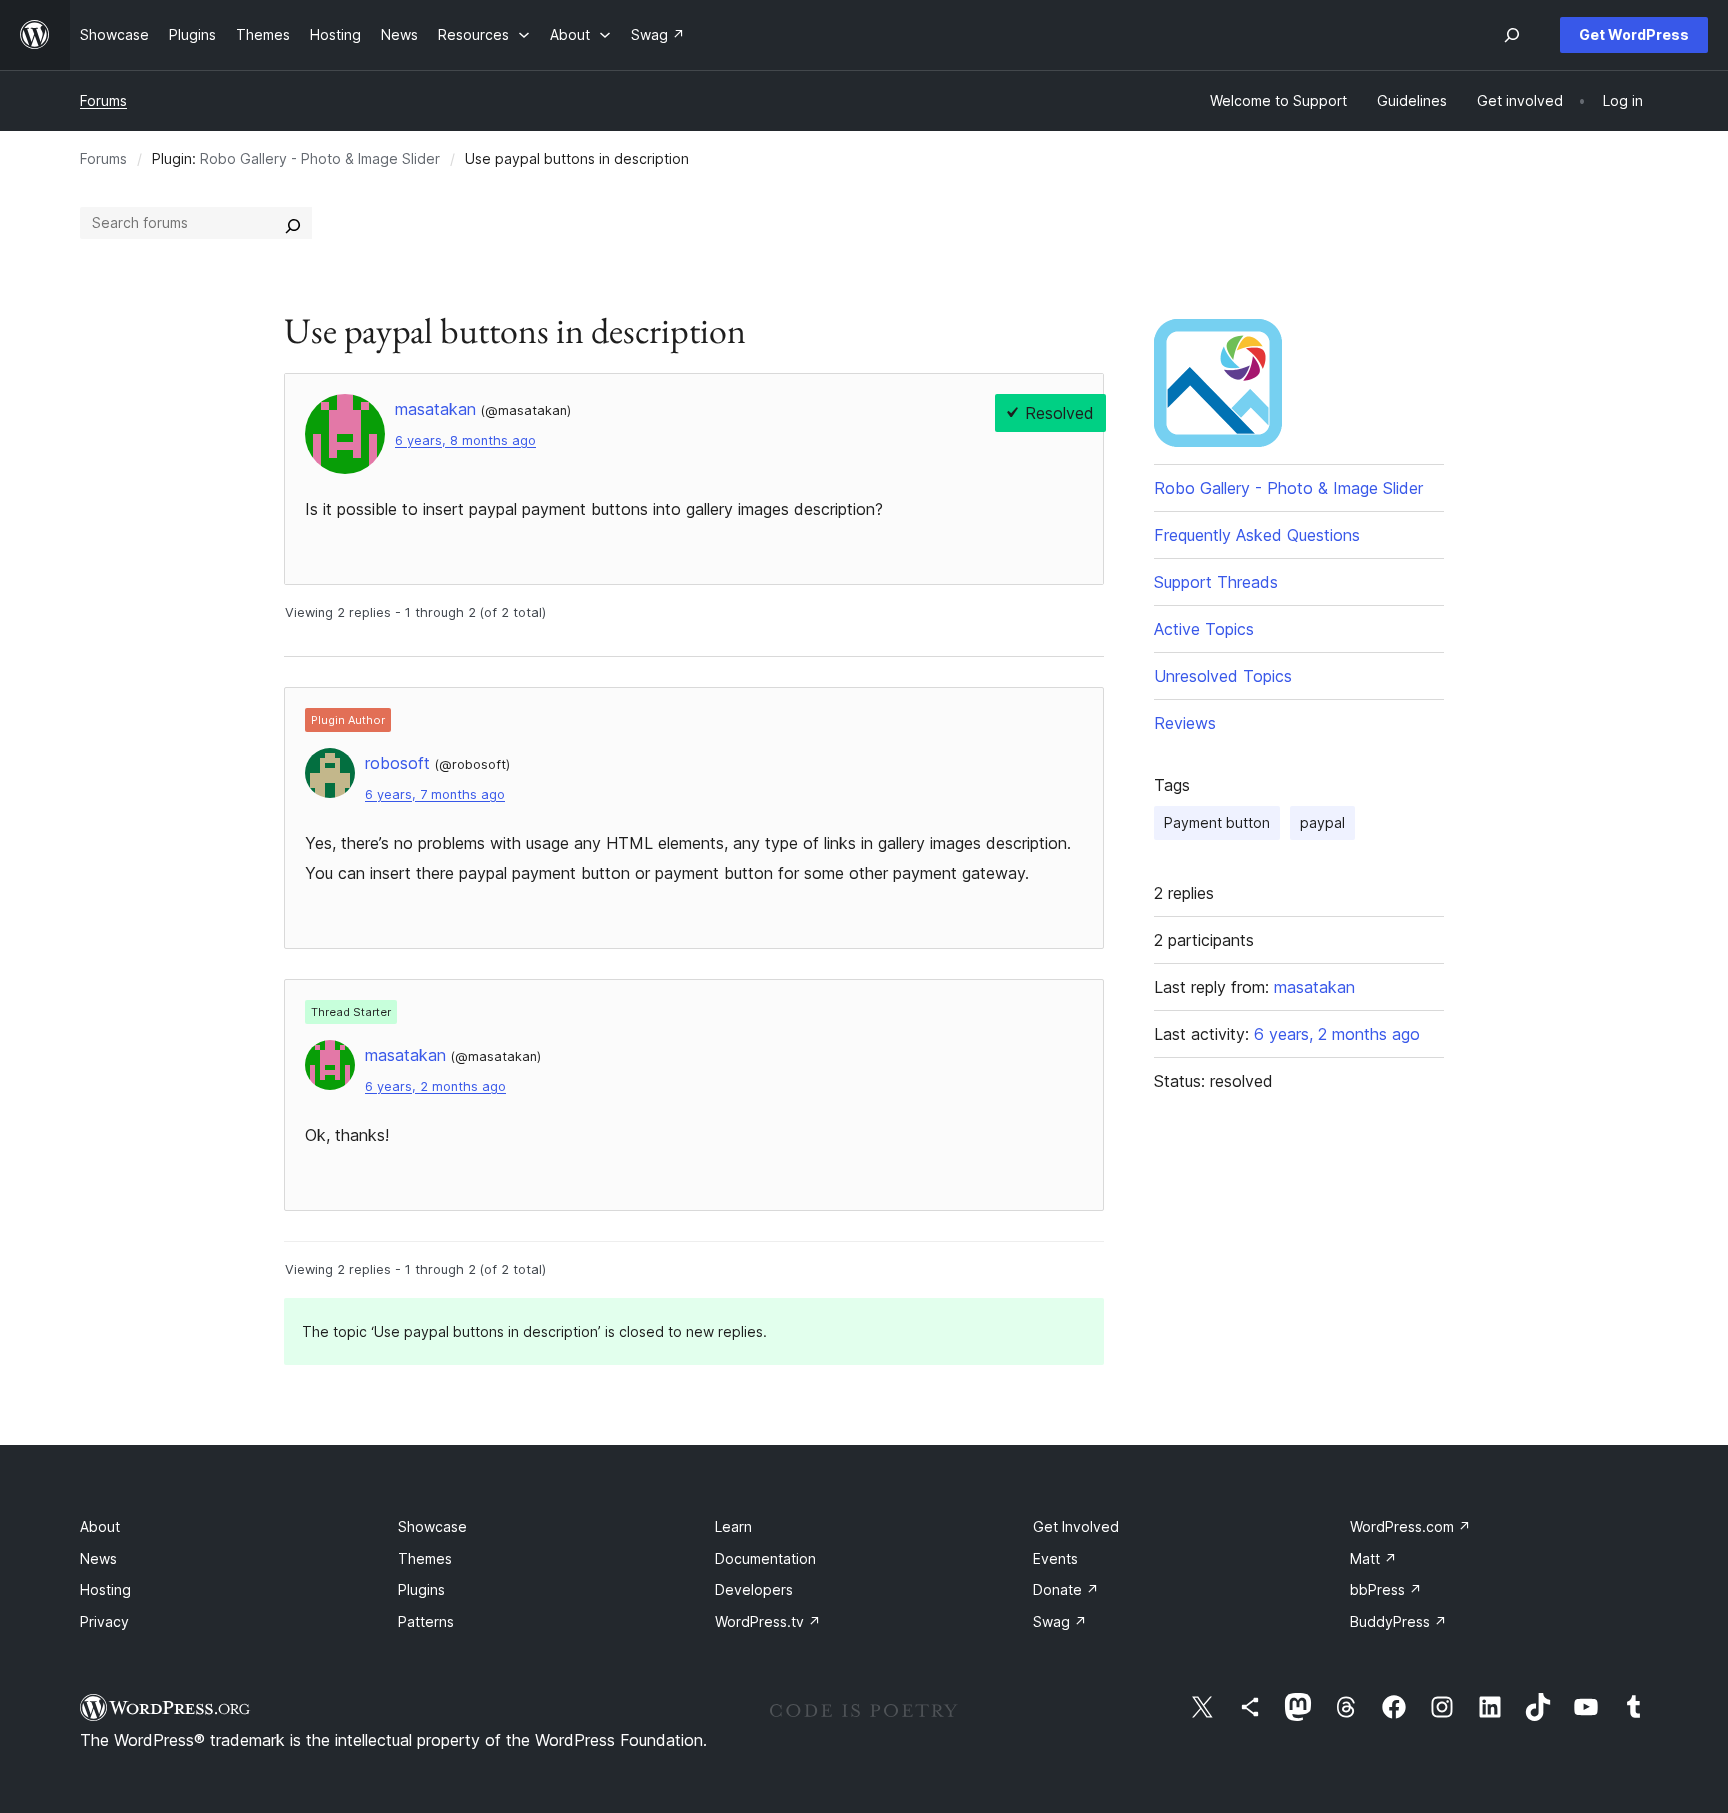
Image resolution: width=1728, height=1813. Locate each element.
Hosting (105, 1589)
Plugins (421, 1589)
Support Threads (1216, 582)
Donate (1066, 1589)
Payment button (1217, 822)
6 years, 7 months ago (435, 794)
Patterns (426, 1621)
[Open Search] (1512, 35)
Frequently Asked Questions (1257, 535)
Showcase (432, 1526)
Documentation (765, 1558)
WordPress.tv (768, 1621)
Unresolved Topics (1223, 676)
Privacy (104, 1621)
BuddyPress (1398, 1621)
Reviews (1185, 723)
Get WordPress (1634, 34)
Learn (733, 1526)
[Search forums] (293, 223)
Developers (754, 1589)
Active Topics (1204, 629)
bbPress (1386, 1589)
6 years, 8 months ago (465, 440)
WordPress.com (1410, 1526)
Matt (1373, 1558)
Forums (103, 100)
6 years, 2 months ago (435, 1086)
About (100, 1526)
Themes (425, 1558)
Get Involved (1076, 1526)
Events (1055, 1558)
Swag (1060, 1621)
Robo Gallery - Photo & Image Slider (320, 158)
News (98, 1558)
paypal (1322, 822)
